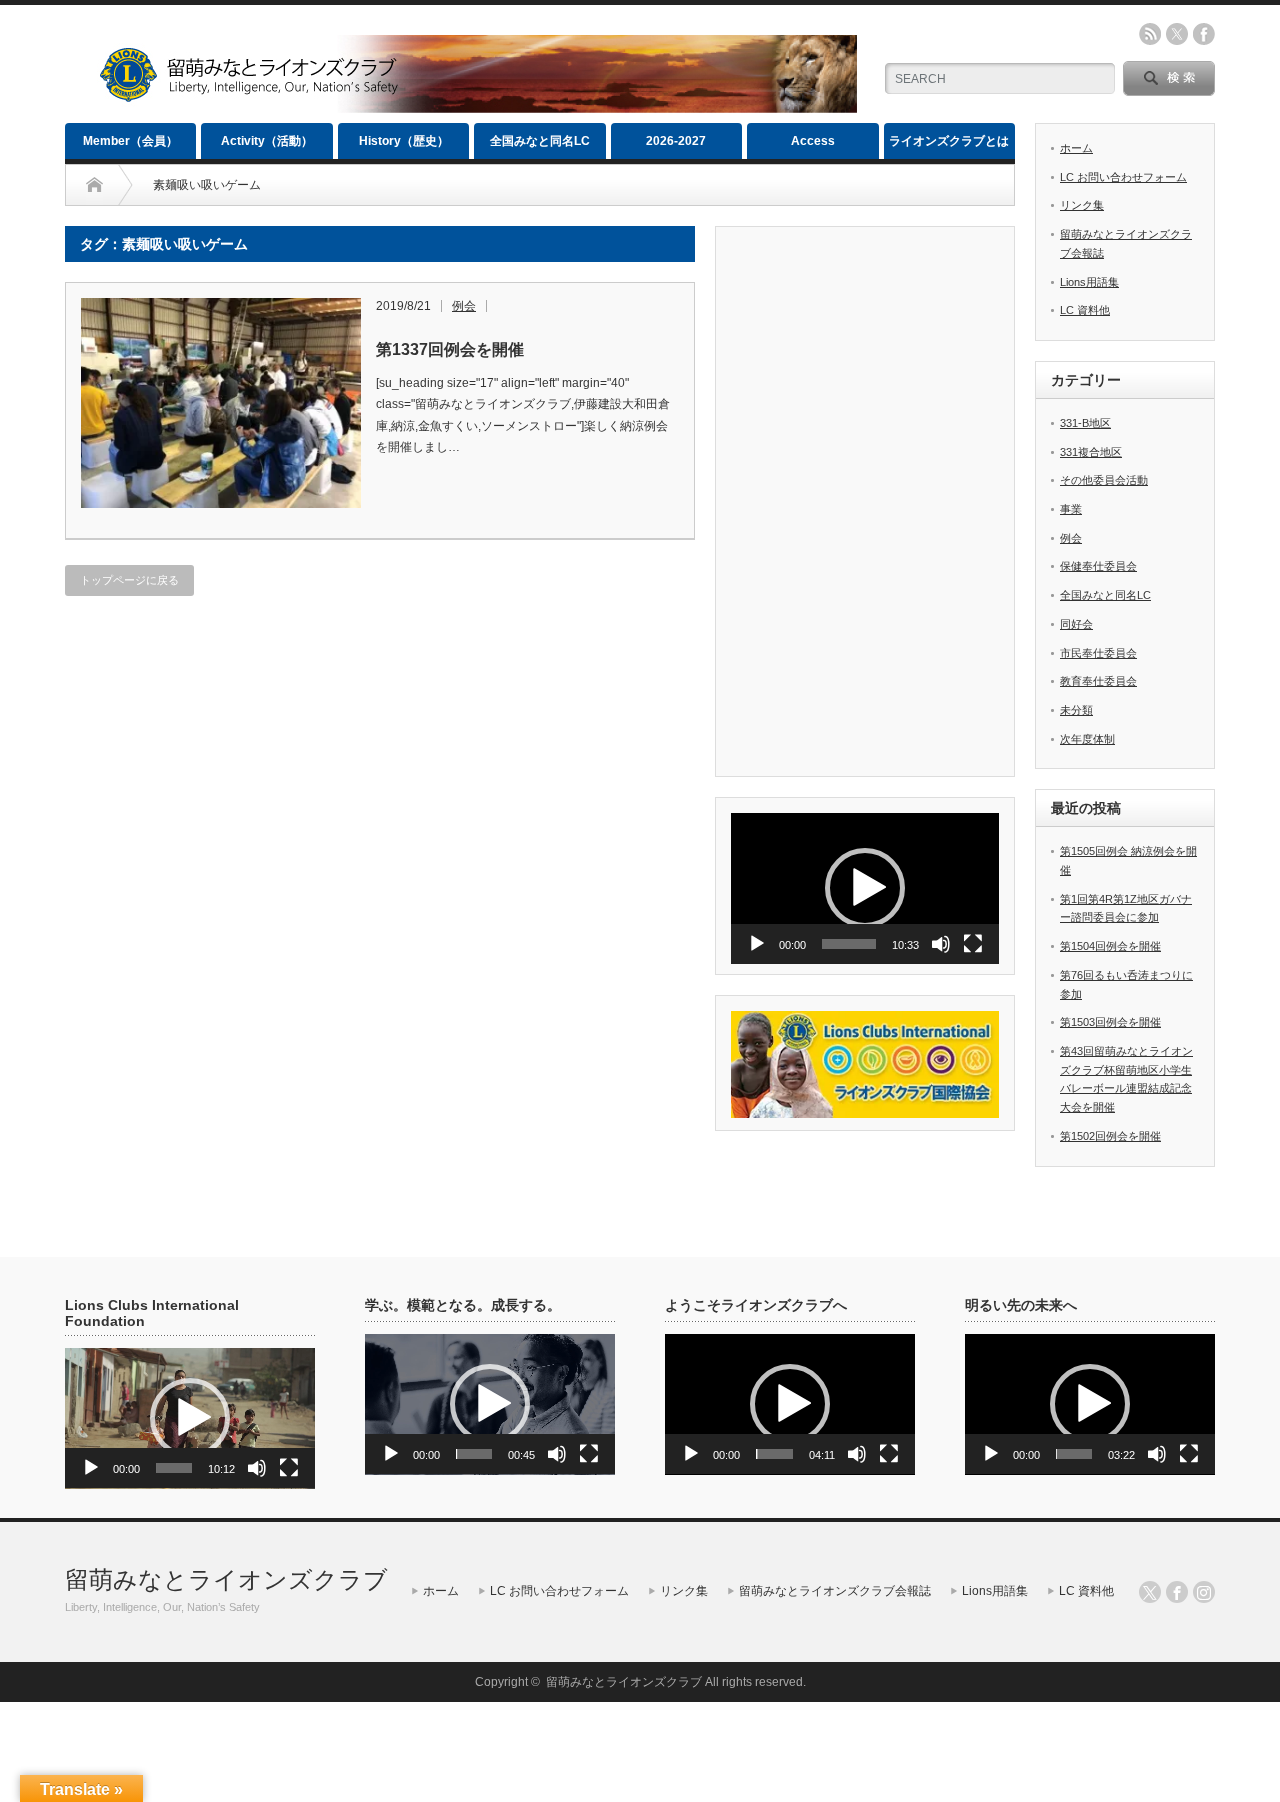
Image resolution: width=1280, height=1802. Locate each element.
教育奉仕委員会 (1098, 681)
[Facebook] (1177, 1592)
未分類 (1076, 710)
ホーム (1076, 148)
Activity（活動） (267, 141)
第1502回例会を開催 (1110, 1136)
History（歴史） (404, 141)
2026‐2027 (676, 141)
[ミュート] (941, 944)
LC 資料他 (1085, 310)
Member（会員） (130, 141)
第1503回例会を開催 (1110, 1022)
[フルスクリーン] (973, 944)
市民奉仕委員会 (1098, 653)
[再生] (757, 944)
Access (813, 141)
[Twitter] (1150, 1592)
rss (1150, 34)
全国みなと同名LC (540, 141)
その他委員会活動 (1104, 480)
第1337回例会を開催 (450, 349)
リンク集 (1082, 205)
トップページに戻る (129, 580)
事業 (1071, 509)
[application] (865, 888)
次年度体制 (1087, 739)
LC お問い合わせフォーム (1123, 177)
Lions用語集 (1089, 282)
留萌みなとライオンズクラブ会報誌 (835, 1591)
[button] (865, 888)
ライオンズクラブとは (949, 141)
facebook (1204, 34)
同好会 (1076, 624)
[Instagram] (1204, 1592)
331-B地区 (1085, 423)
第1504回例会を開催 (1110, 946)
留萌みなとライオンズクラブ (226, 1579)
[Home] (94, 185)
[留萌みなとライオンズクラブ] (477, 104)
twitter (1177, 34)
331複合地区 (1091, 452)
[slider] (849, 944)
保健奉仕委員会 (1098, 566)
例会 (464, 306)
